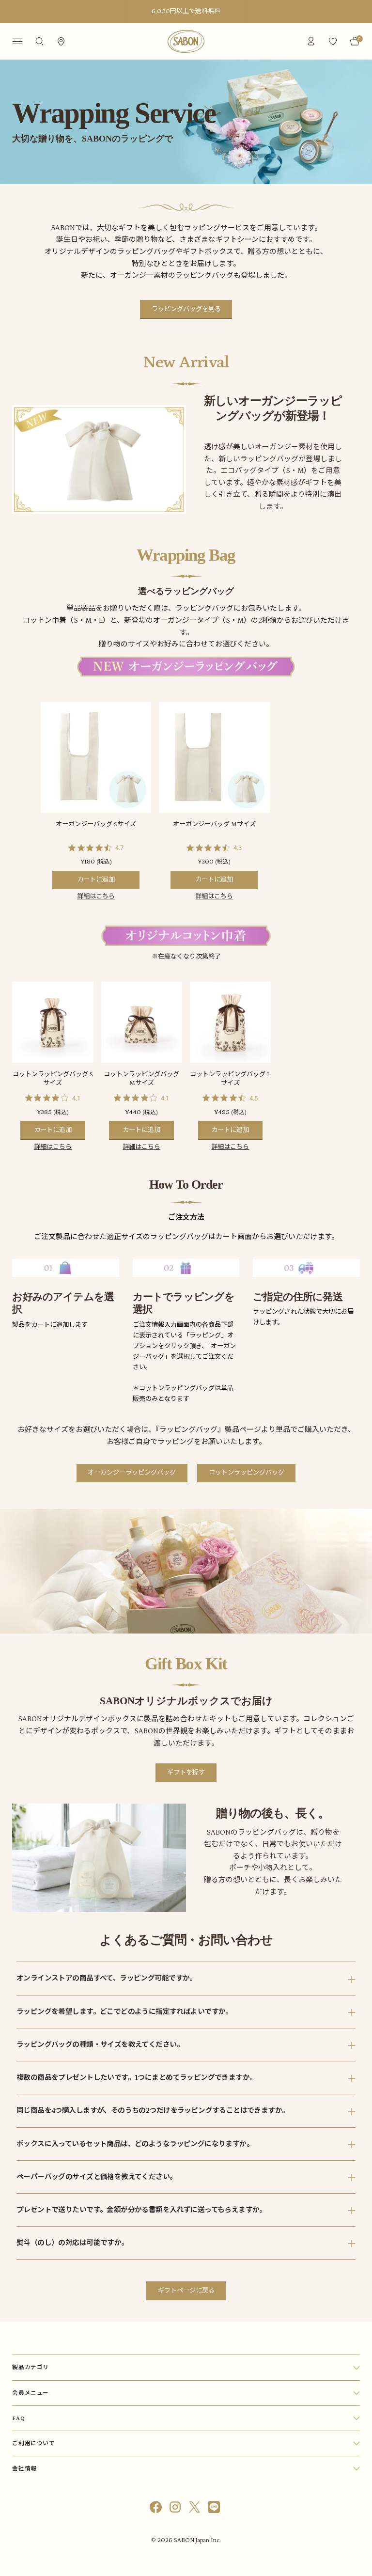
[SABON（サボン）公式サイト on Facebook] (157, 2509)
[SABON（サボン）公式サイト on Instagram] (176, 2509)
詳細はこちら (96, 897)
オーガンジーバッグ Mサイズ (214, 825)
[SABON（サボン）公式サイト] (186, 41)
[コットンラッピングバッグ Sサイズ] (53, 1022)
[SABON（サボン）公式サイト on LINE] (215, 2509)
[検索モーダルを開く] (39, 41)
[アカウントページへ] (311, 41)
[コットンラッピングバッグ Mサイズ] (142, 1022)
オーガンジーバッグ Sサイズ (96, 825)
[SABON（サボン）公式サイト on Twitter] (196, 2509)
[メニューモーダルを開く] (17, 41)
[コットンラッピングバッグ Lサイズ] (230, 1022)
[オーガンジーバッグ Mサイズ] (214, 757)
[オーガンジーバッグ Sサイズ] (96, 757)
